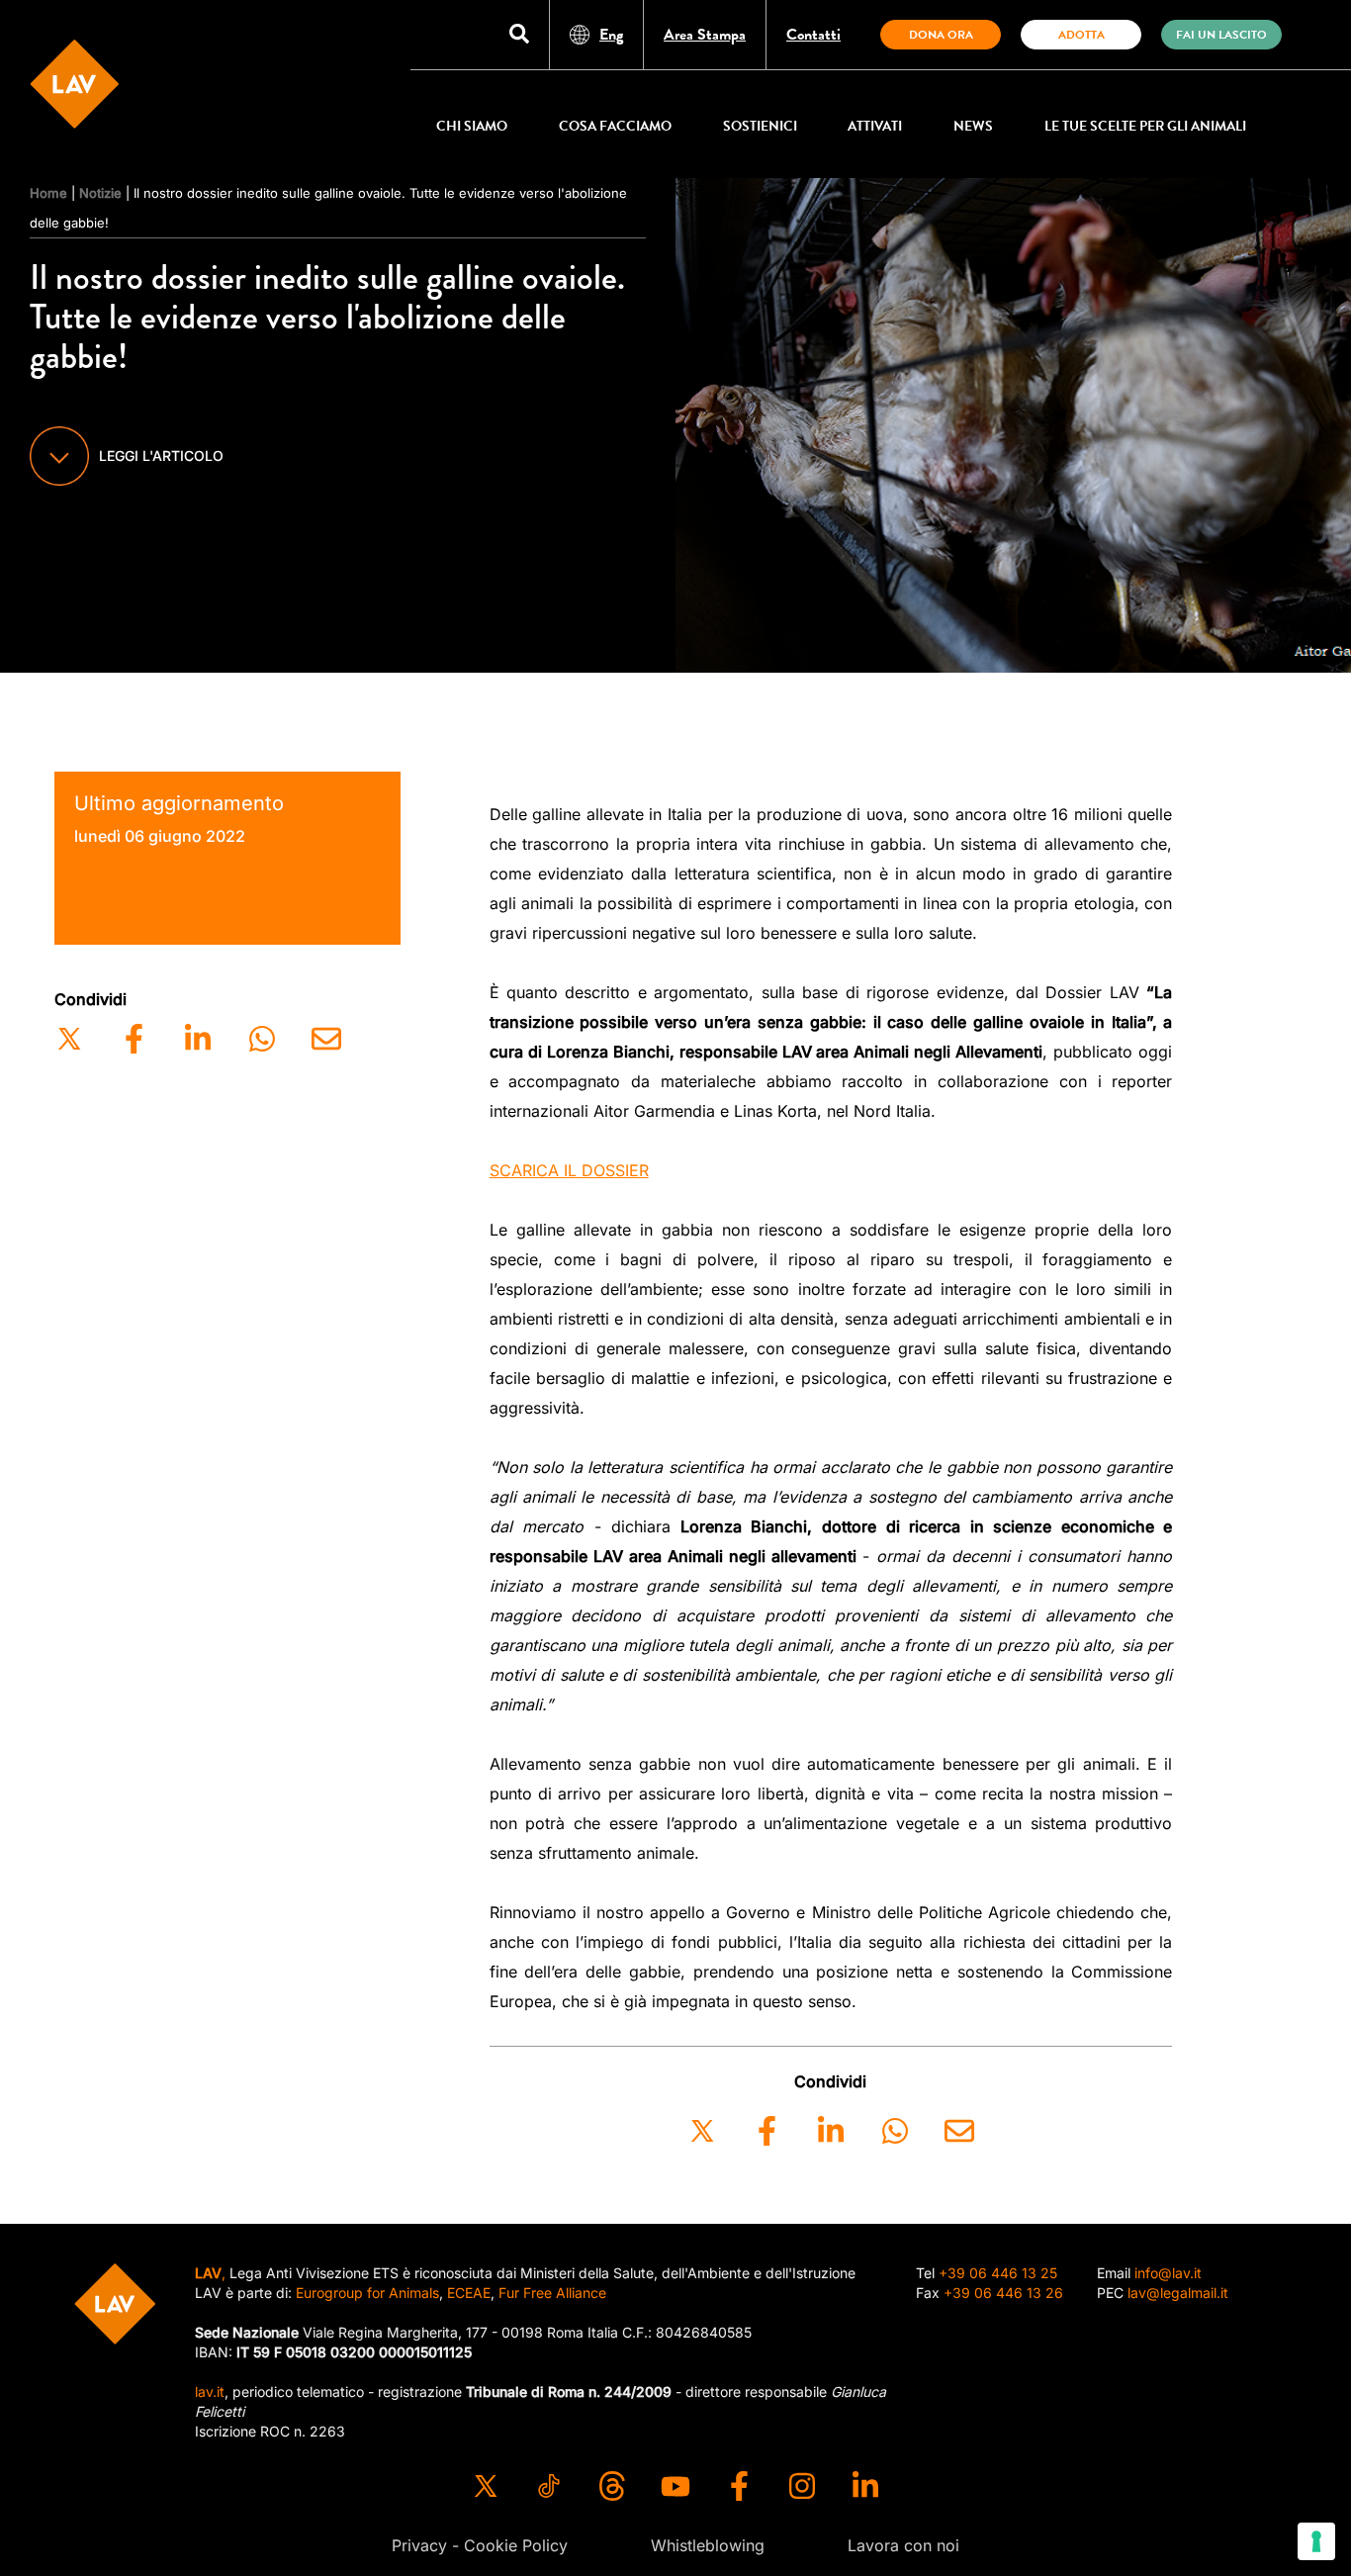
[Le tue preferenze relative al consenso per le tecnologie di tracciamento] (1316, 2541)
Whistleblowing (708, 2545)
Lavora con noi (903, 2545)
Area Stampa (705, 35)
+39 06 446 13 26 (1003, 2293)
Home (48, 193)
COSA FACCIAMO (615, 126)
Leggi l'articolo (161, 456)
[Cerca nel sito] (519, 35)
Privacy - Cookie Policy (480, 2545)
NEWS (973, 126)
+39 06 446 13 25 (998, 2273)
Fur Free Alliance (552, 2293)
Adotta (1081, 35)
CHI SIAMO (472, 126)
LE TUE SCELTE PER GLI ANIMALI (1145, 126)
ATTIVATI (875, 126)
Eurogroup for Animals (367, 2293)
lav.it (210, 2392)
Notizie (100, 193)
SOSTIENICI (760, 126)
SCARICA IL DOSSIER (569, 1170)
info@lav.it (1168, 2273)
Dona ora (941, 35)
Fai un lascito (1221, 35)
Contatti (813, 35)
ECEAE (469, 2293)
